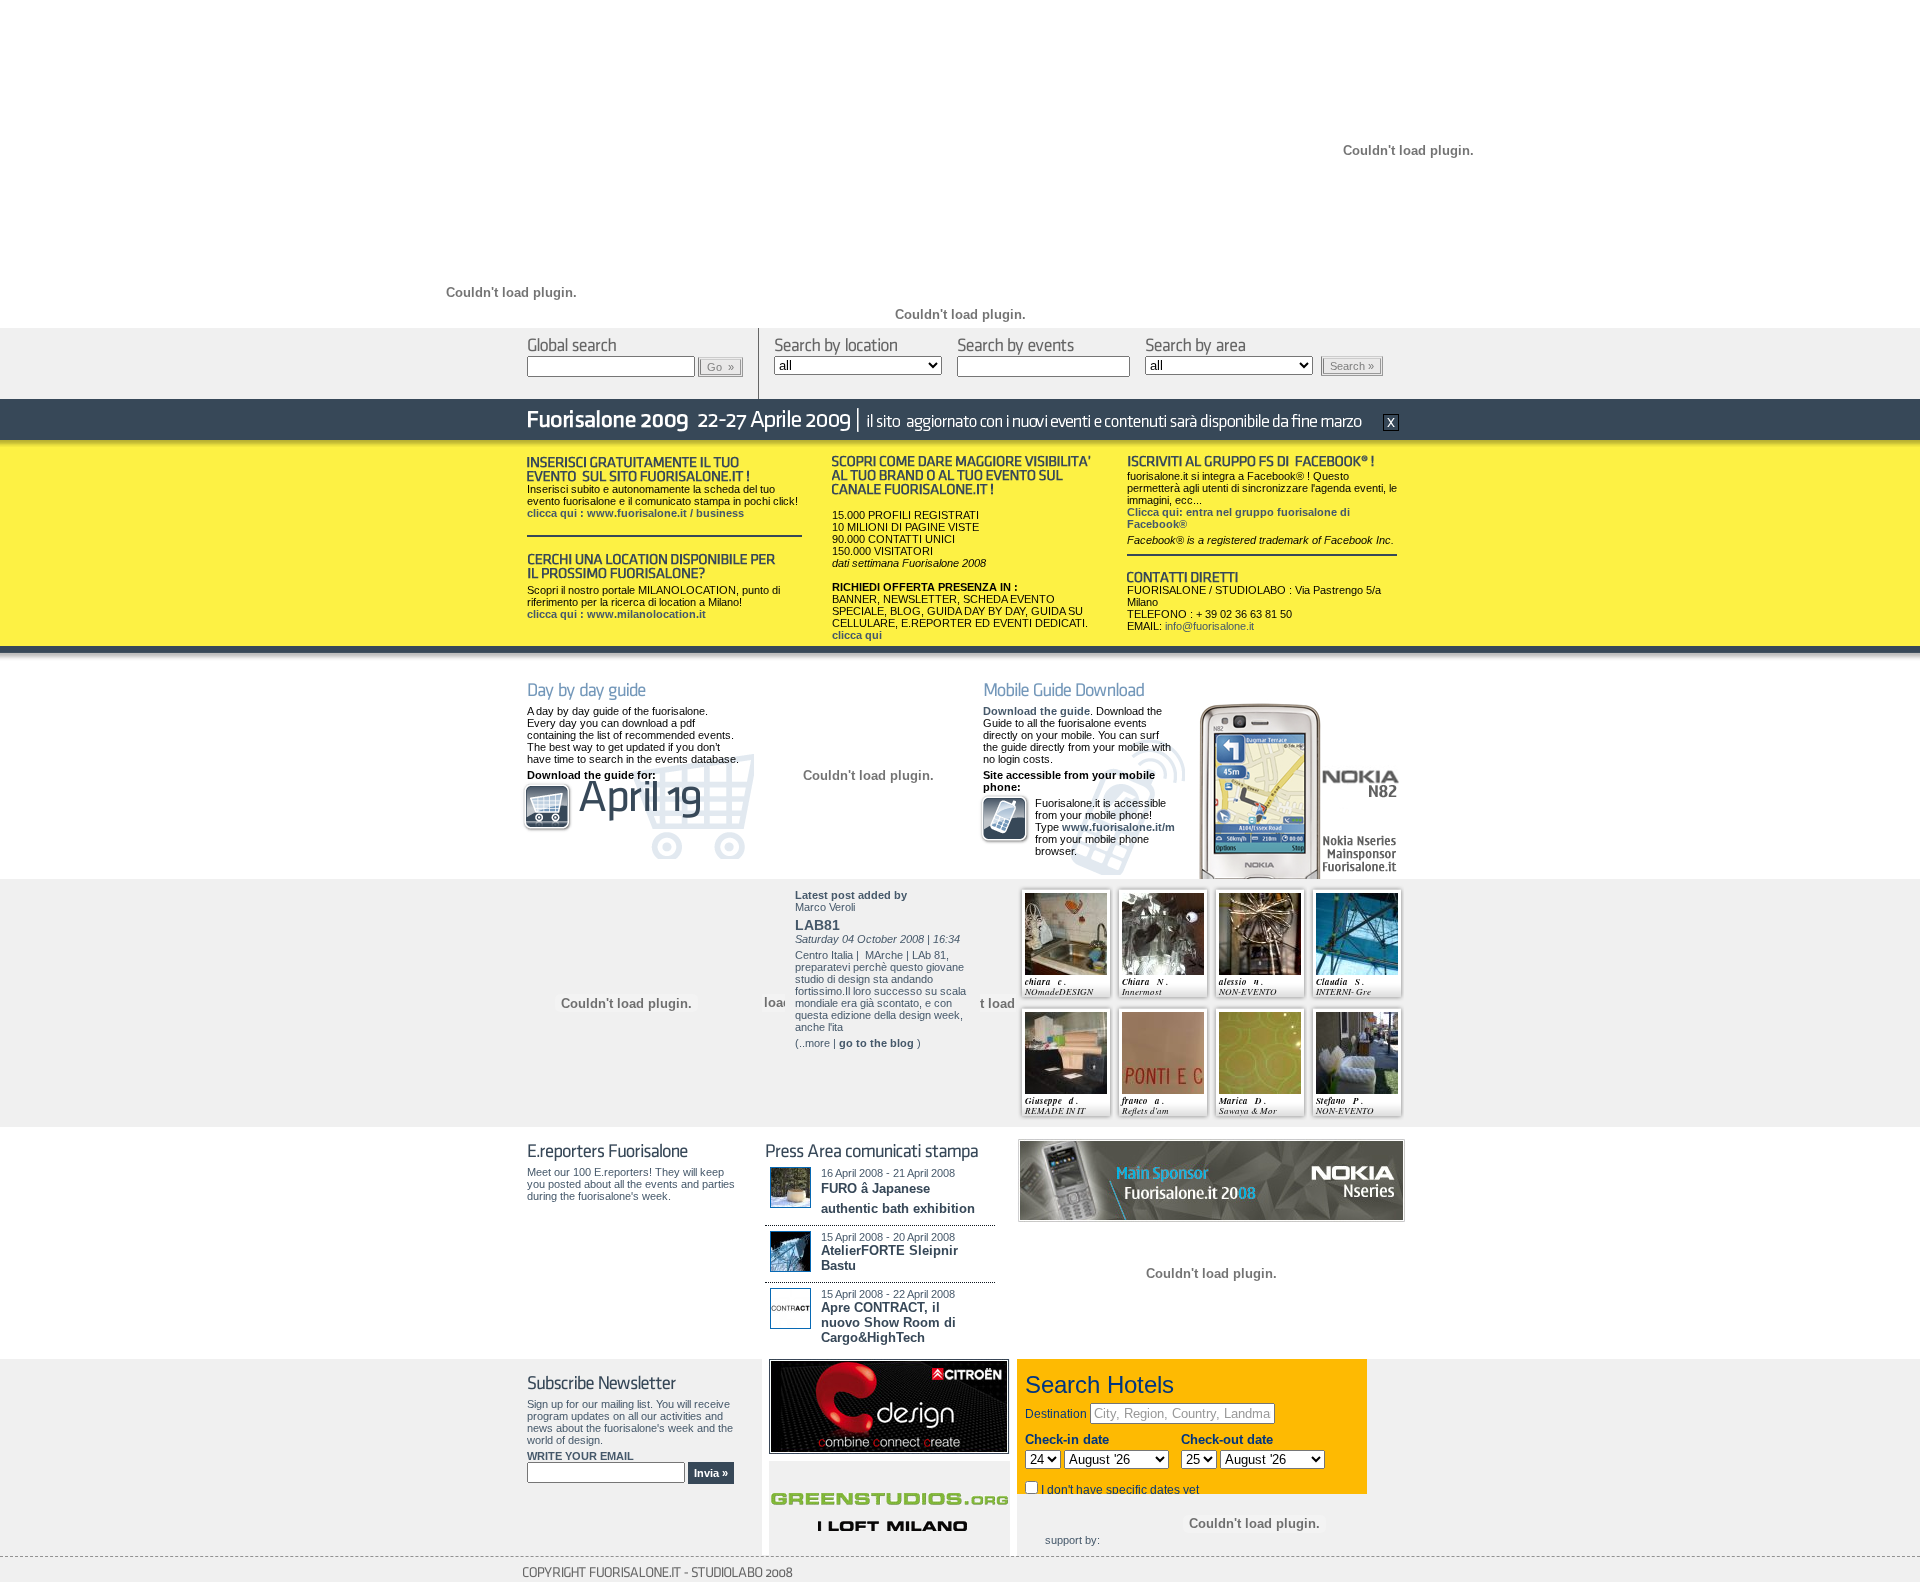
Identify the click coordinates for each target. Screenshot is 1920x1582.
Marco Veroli (825, 907)
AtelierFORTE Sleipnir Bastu (889, 1258)
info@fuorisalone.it (1209, 626)
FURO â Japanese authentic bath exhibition (898, 1198)
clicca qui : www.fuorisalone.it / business (635, 513)
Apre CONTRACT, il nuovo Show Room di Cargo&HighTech (888, 1322)
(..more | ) (858, 1043)
